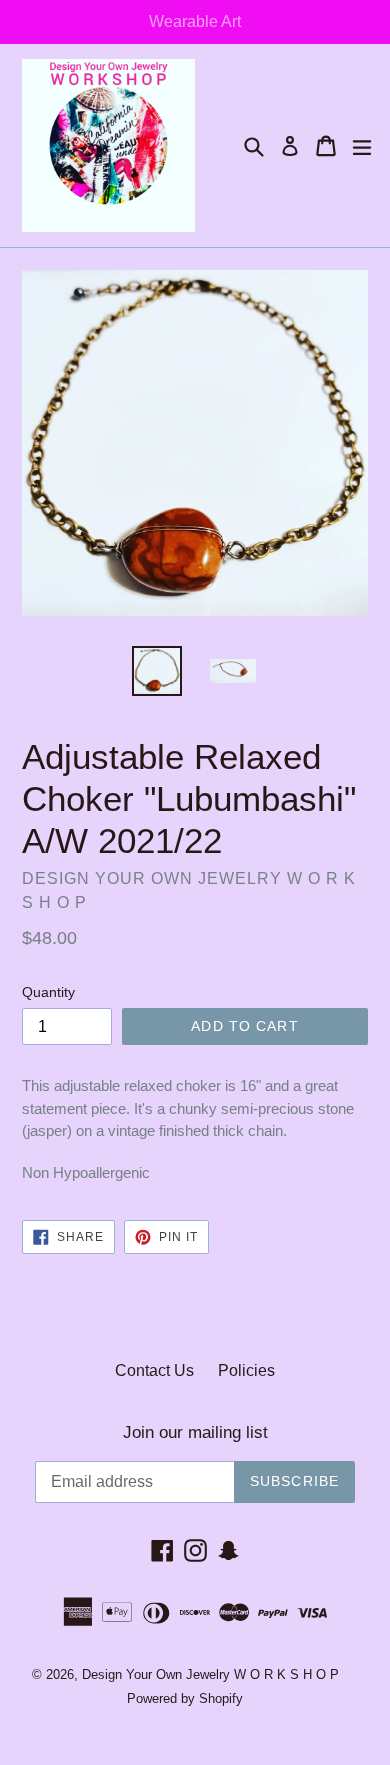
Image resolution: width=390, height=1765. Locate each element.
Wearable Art (195, 21)
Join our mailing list (195, 1432)
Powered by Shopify (185, 1698)
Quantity (48, 992)
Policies (246, 1370)
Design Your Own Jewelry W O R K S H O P (210, 1674)
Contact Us (154, 1370)
